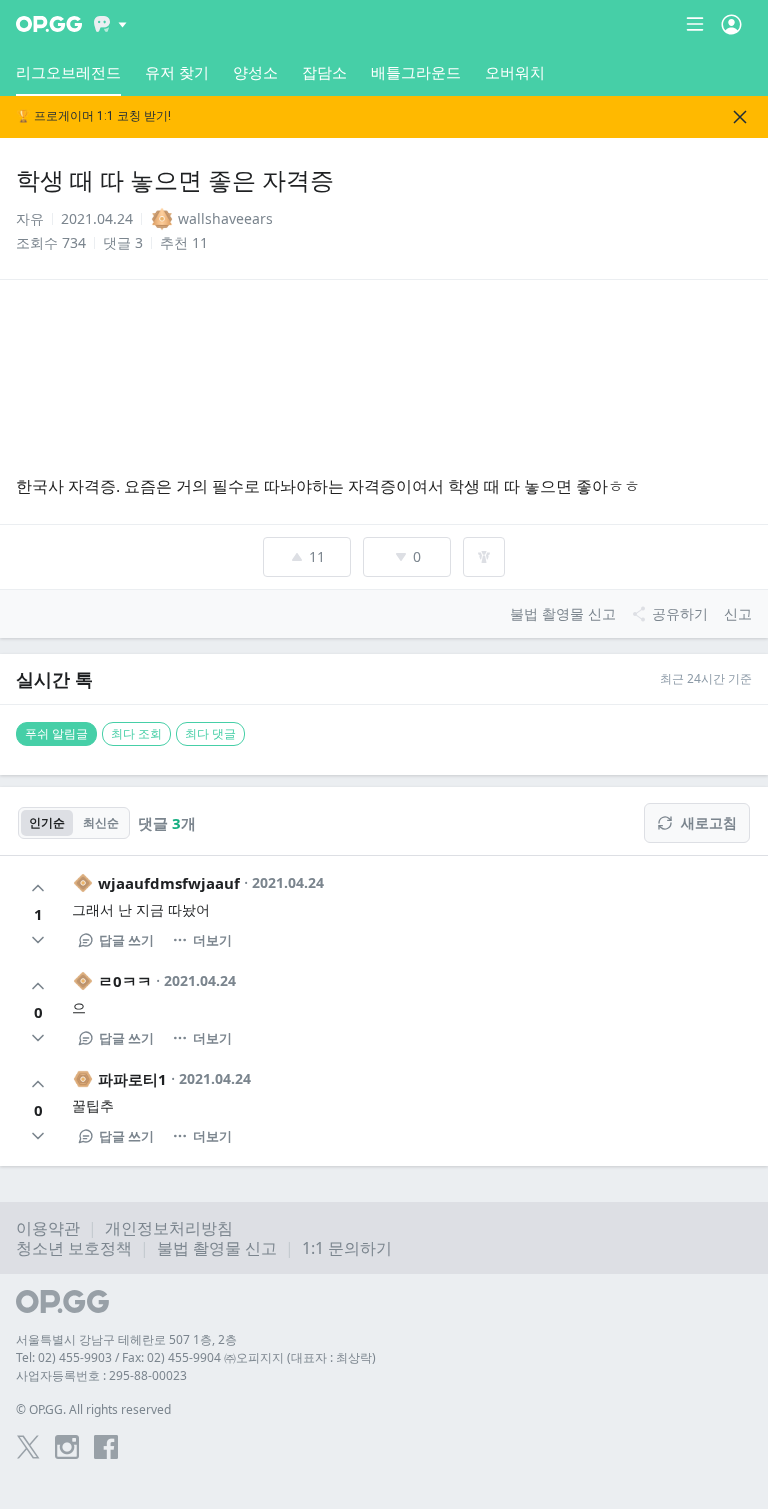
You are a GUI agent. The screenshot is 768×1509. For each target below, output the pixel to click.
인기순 (47, 822)
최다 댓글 (210, 733)
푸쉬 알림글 (56, 733)
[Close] (740, 117)
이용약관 (48, 1228)
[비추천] (38, 940)
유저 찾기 (177, 72)
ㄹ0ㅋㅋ (125, 981)
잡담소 (324, 72)
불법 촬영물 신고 (217, 1248)
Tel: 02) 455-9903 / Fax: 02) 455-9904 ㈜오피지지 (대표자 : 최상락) (196, 1357)
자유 (30, 218)
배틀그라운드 (416, 72)
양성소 (255, 72)
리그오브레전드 (68, 72)
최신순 (101, 822)
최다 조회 (136, 733)
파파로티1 (132, 1079)
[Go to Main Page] (49, 24)
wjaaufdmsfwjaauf (169, 883)
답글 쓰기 (126, 940)
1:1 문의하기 (347, 1248)
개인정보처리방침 (169, 1228)
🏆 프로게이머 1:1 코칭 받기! (93, 116)
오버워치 (515, 72)
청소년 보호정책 (74, 1248)
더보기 (212, 940)
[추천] (38, 888)
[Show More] (110, 24)
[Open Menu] (731, 24)
